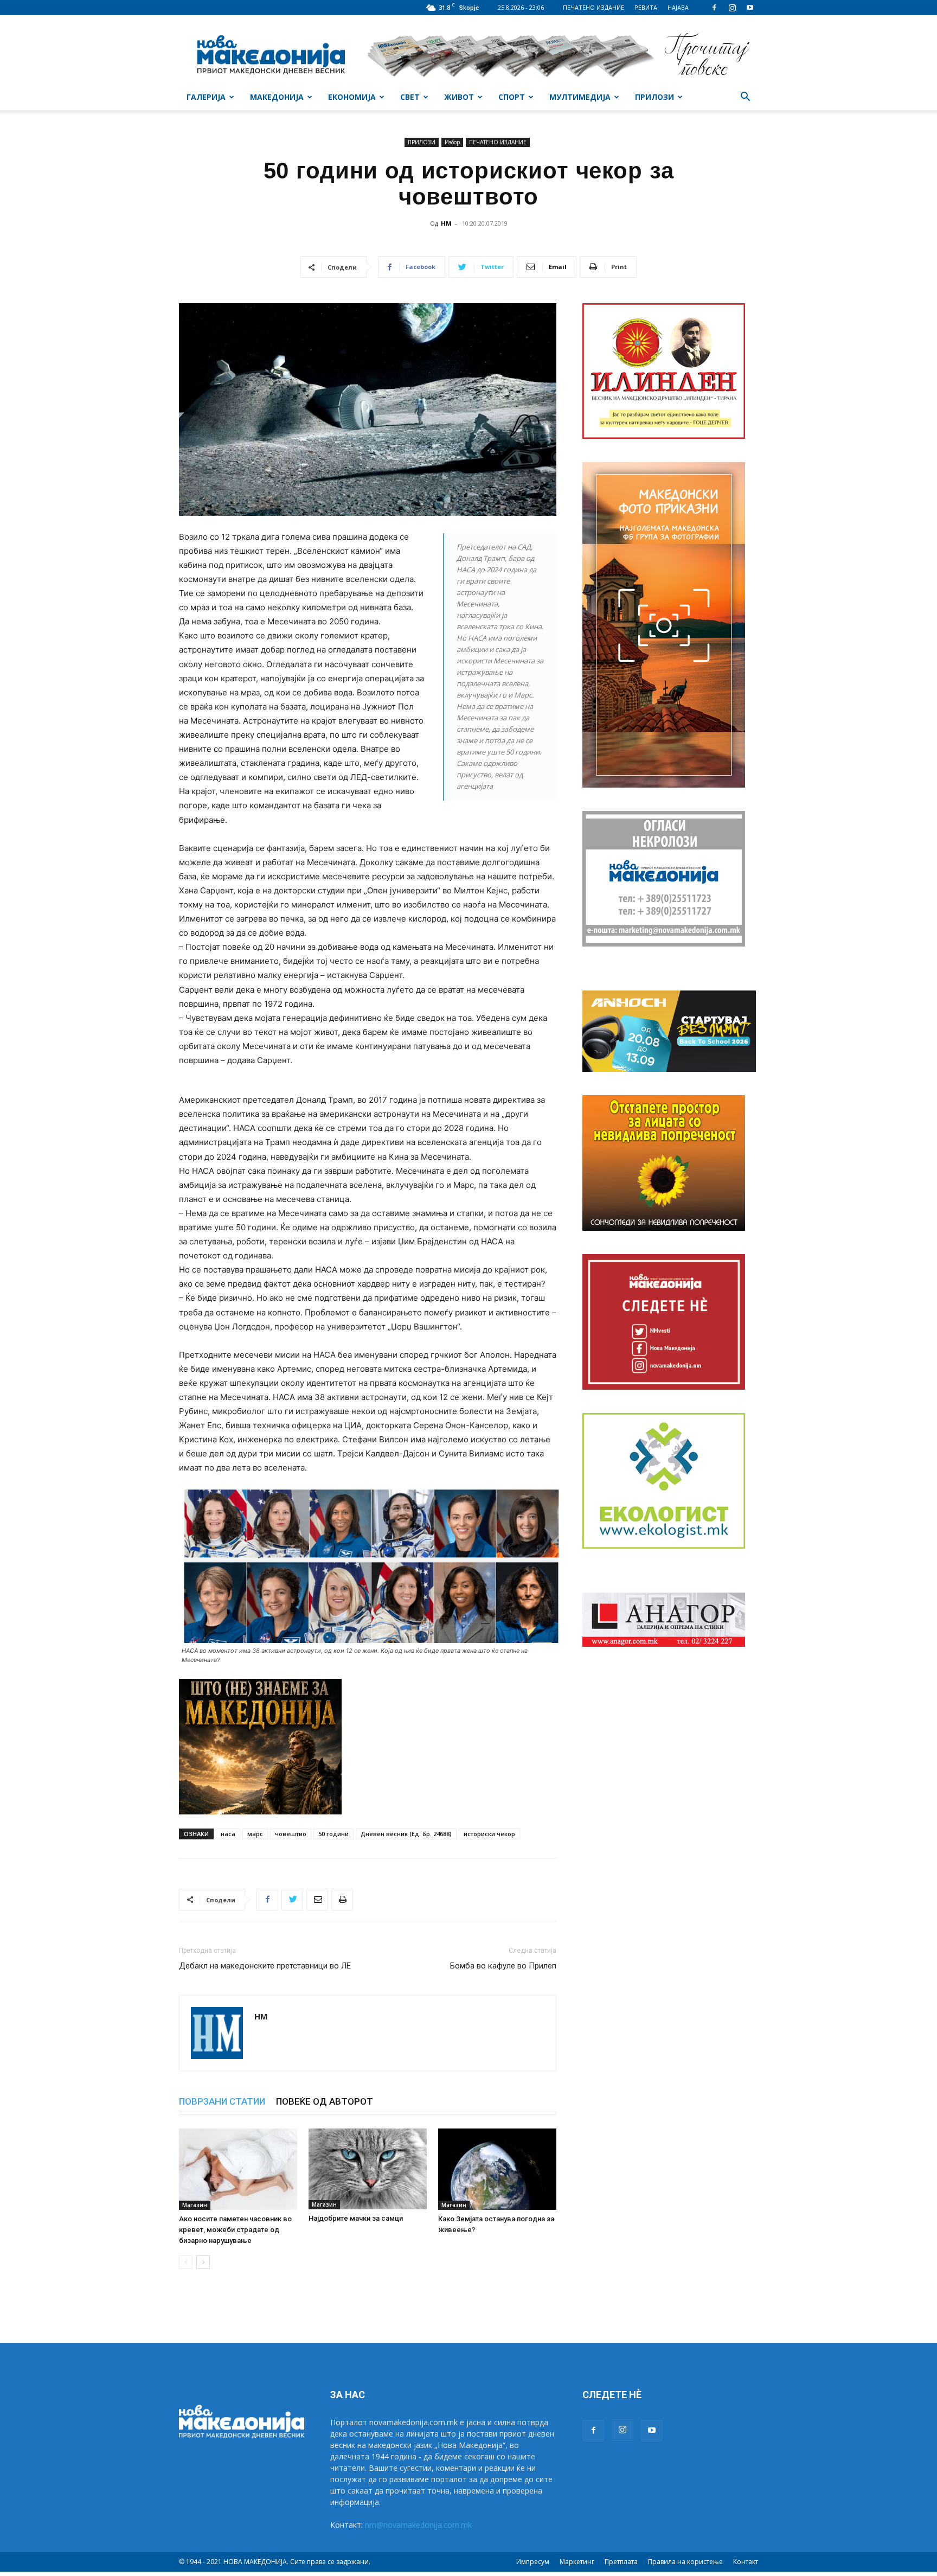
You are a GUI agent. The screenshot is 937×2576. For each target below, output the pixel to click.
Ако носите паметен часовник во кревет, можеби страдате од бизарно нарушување (235, 2230)
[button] (745, 98)
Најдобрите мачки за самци (356, 2218)
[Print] (342, 1900)
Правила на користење (685, 2562)
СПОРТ (512, 97)
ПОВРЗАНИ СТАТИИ (222, 2101)
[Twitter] (292, 1900)
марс (255, 1834)
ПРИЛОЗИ (654, 97)
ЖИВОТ (459, 97)
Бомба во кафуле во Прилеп (503, 1966)
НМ (446, 223)
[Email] (317, 1900)
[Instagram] (732, 8)
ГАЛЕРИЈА (206, 97)
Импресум (533, 2562)
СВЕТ (410, 97)
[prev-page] (186, 2262)
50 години (333, 1834)
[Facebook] (714, 8)
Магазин (195, 2205)
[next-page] (203, 2262)
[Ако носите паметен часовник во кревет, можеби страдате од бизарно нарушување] (238, 2169)
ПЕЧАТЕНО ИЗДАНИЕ (593, 7)
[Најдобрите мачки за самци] (368, 2169)
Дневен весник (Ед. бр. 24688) (406, 1834)
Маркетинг (577, 2562)
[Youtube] (750, 8)
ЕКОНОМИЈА (352, 97)
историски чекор (489, 1834)
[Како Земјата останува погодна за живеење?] (497, 2169)
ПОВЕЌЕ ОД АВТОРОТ (325, 2101)
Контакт (746, 2562)
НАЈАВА (678, 7)
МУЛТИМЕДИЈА (580, 97)
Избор (452, 142)
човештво (291, 1834)
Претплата (621, 2562)
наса (228, 1834)
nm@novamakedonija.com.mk (418, 2525)
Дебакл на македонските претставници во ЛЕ (265, 1966)
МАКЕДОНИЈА (277, 97)
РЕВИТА (646, 7)
